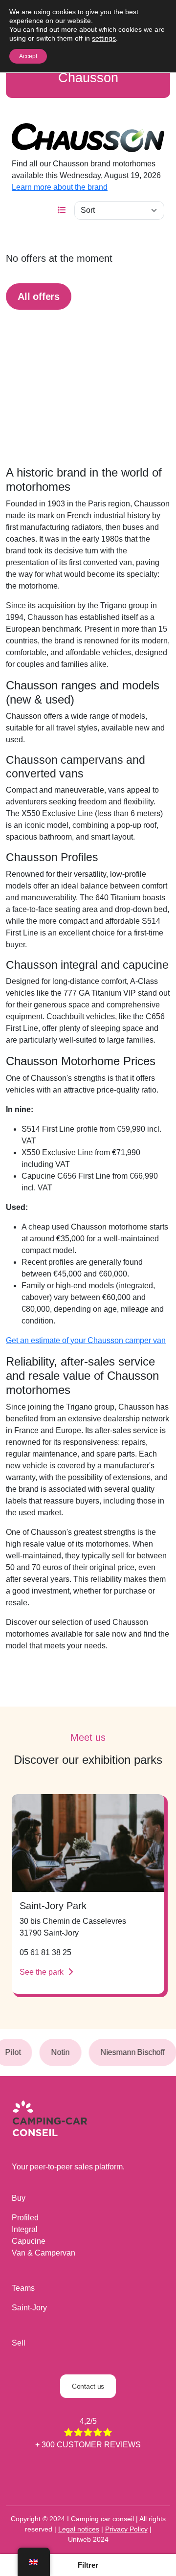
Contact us (88, 2386)
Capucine (29, 2241)
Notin (55, 2052)
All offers (39, 296)
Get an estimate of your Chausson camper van (86, 1340)
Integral (25, 2229)
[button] (88, 2565)
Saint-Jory (29, 2308)
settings (104, 38)
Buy (19, 2198)
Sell (19, 2343)
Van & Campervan (44, 2253)
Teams (23, 2288)
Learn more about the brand (60, 187)
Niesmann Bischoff (127, 2052)
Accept (28, 56)
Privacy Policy (126, 2529)
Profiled (25, 2218)
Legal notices (79, 2529)
